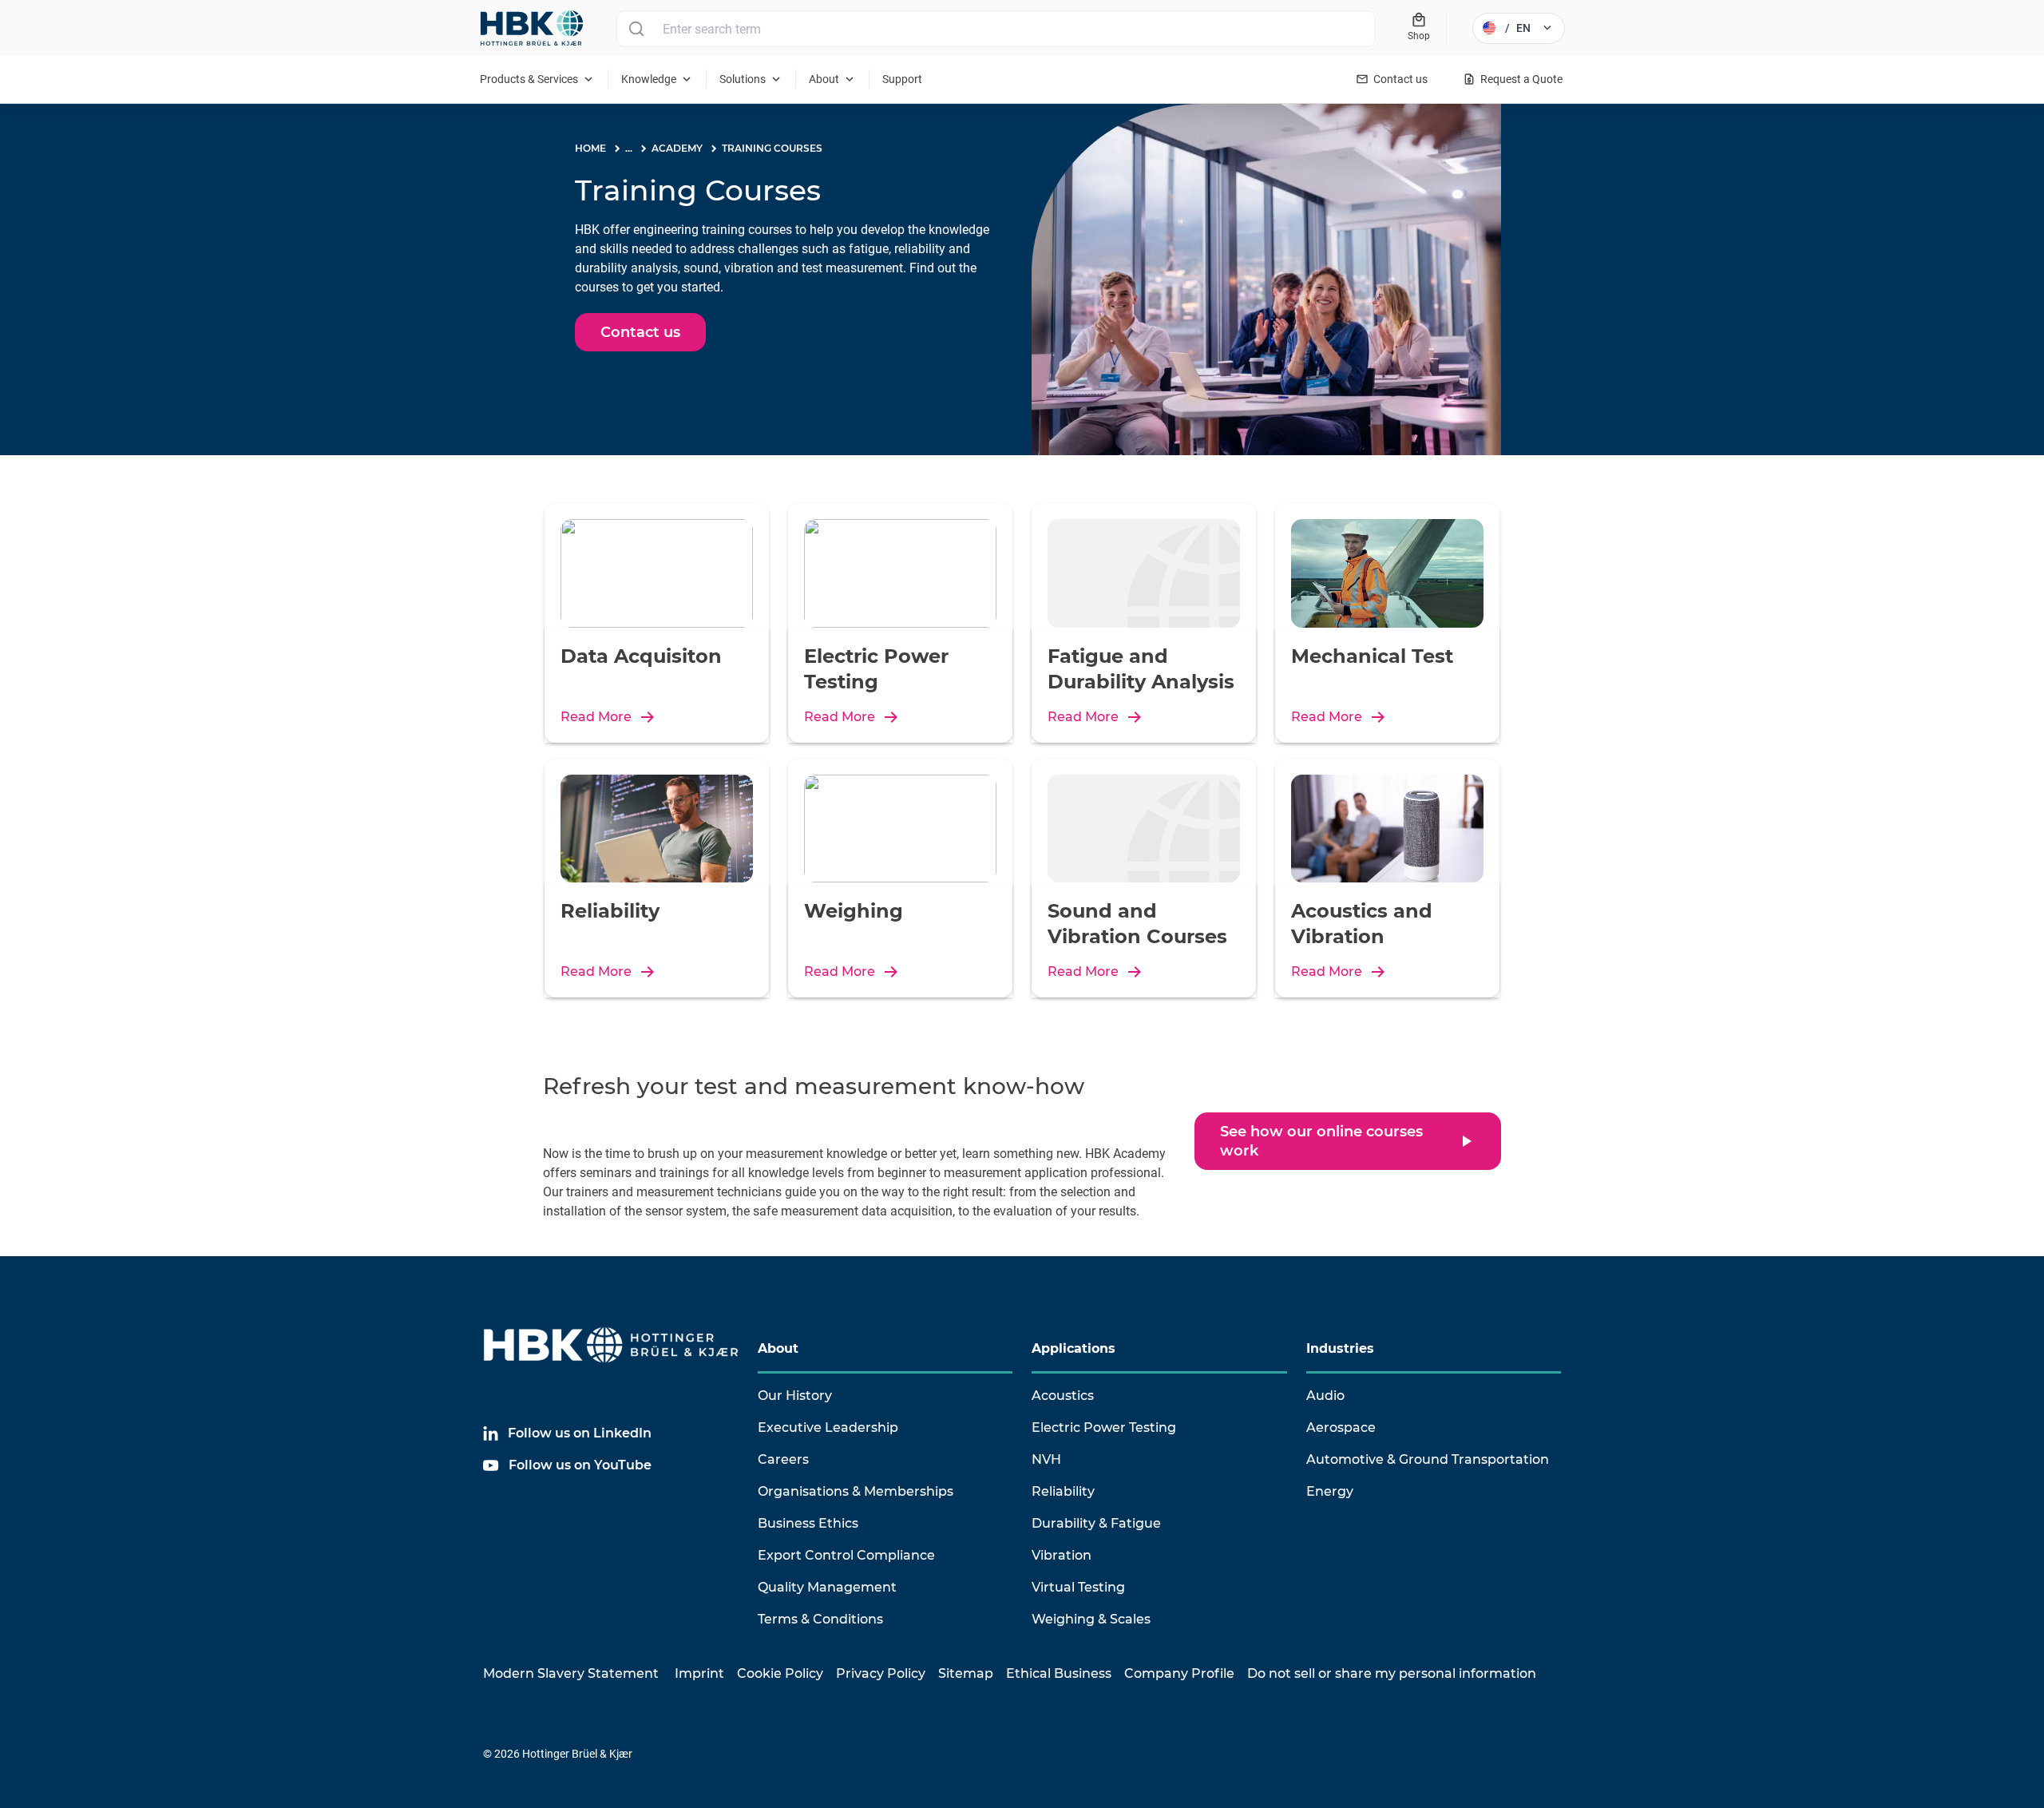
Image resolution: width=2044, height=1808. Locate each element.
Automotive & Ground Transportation (1428, 1459)
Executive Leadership (828, 1427)
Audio (1325, 1396)
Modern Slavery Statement (571, 1673)
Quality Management (827, 1587)
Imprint (699, 1673)
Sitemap (966, 1673)
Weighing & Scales (1091, 1619)
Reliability (1063, 1491)
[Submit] (636, 29)
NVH (1046, 1459)
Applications (1073, 1348)
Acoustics (1063, 1396)
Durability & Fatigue (1096, 1523)
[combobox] (996, 29)
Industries (1340, 1348)
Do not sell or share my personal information (1392, 1673)
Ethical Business (1059, 1673)
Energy (1330, 1491)
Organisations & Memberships (856, 1491)
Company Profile (1179, 1673)
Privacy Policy (881, 1673)
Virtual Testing (1078, 1587)
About (778, 1348)
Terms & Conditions (820, 1619)
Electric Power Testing (1104, 1427)
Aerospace (1341, 1427)
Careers (783, 1459)
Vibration (1062, 1555)
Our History (795, 1396)
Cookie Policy (780, 1673)
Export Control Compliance (846, 1555)
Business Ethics (808, 1523)
